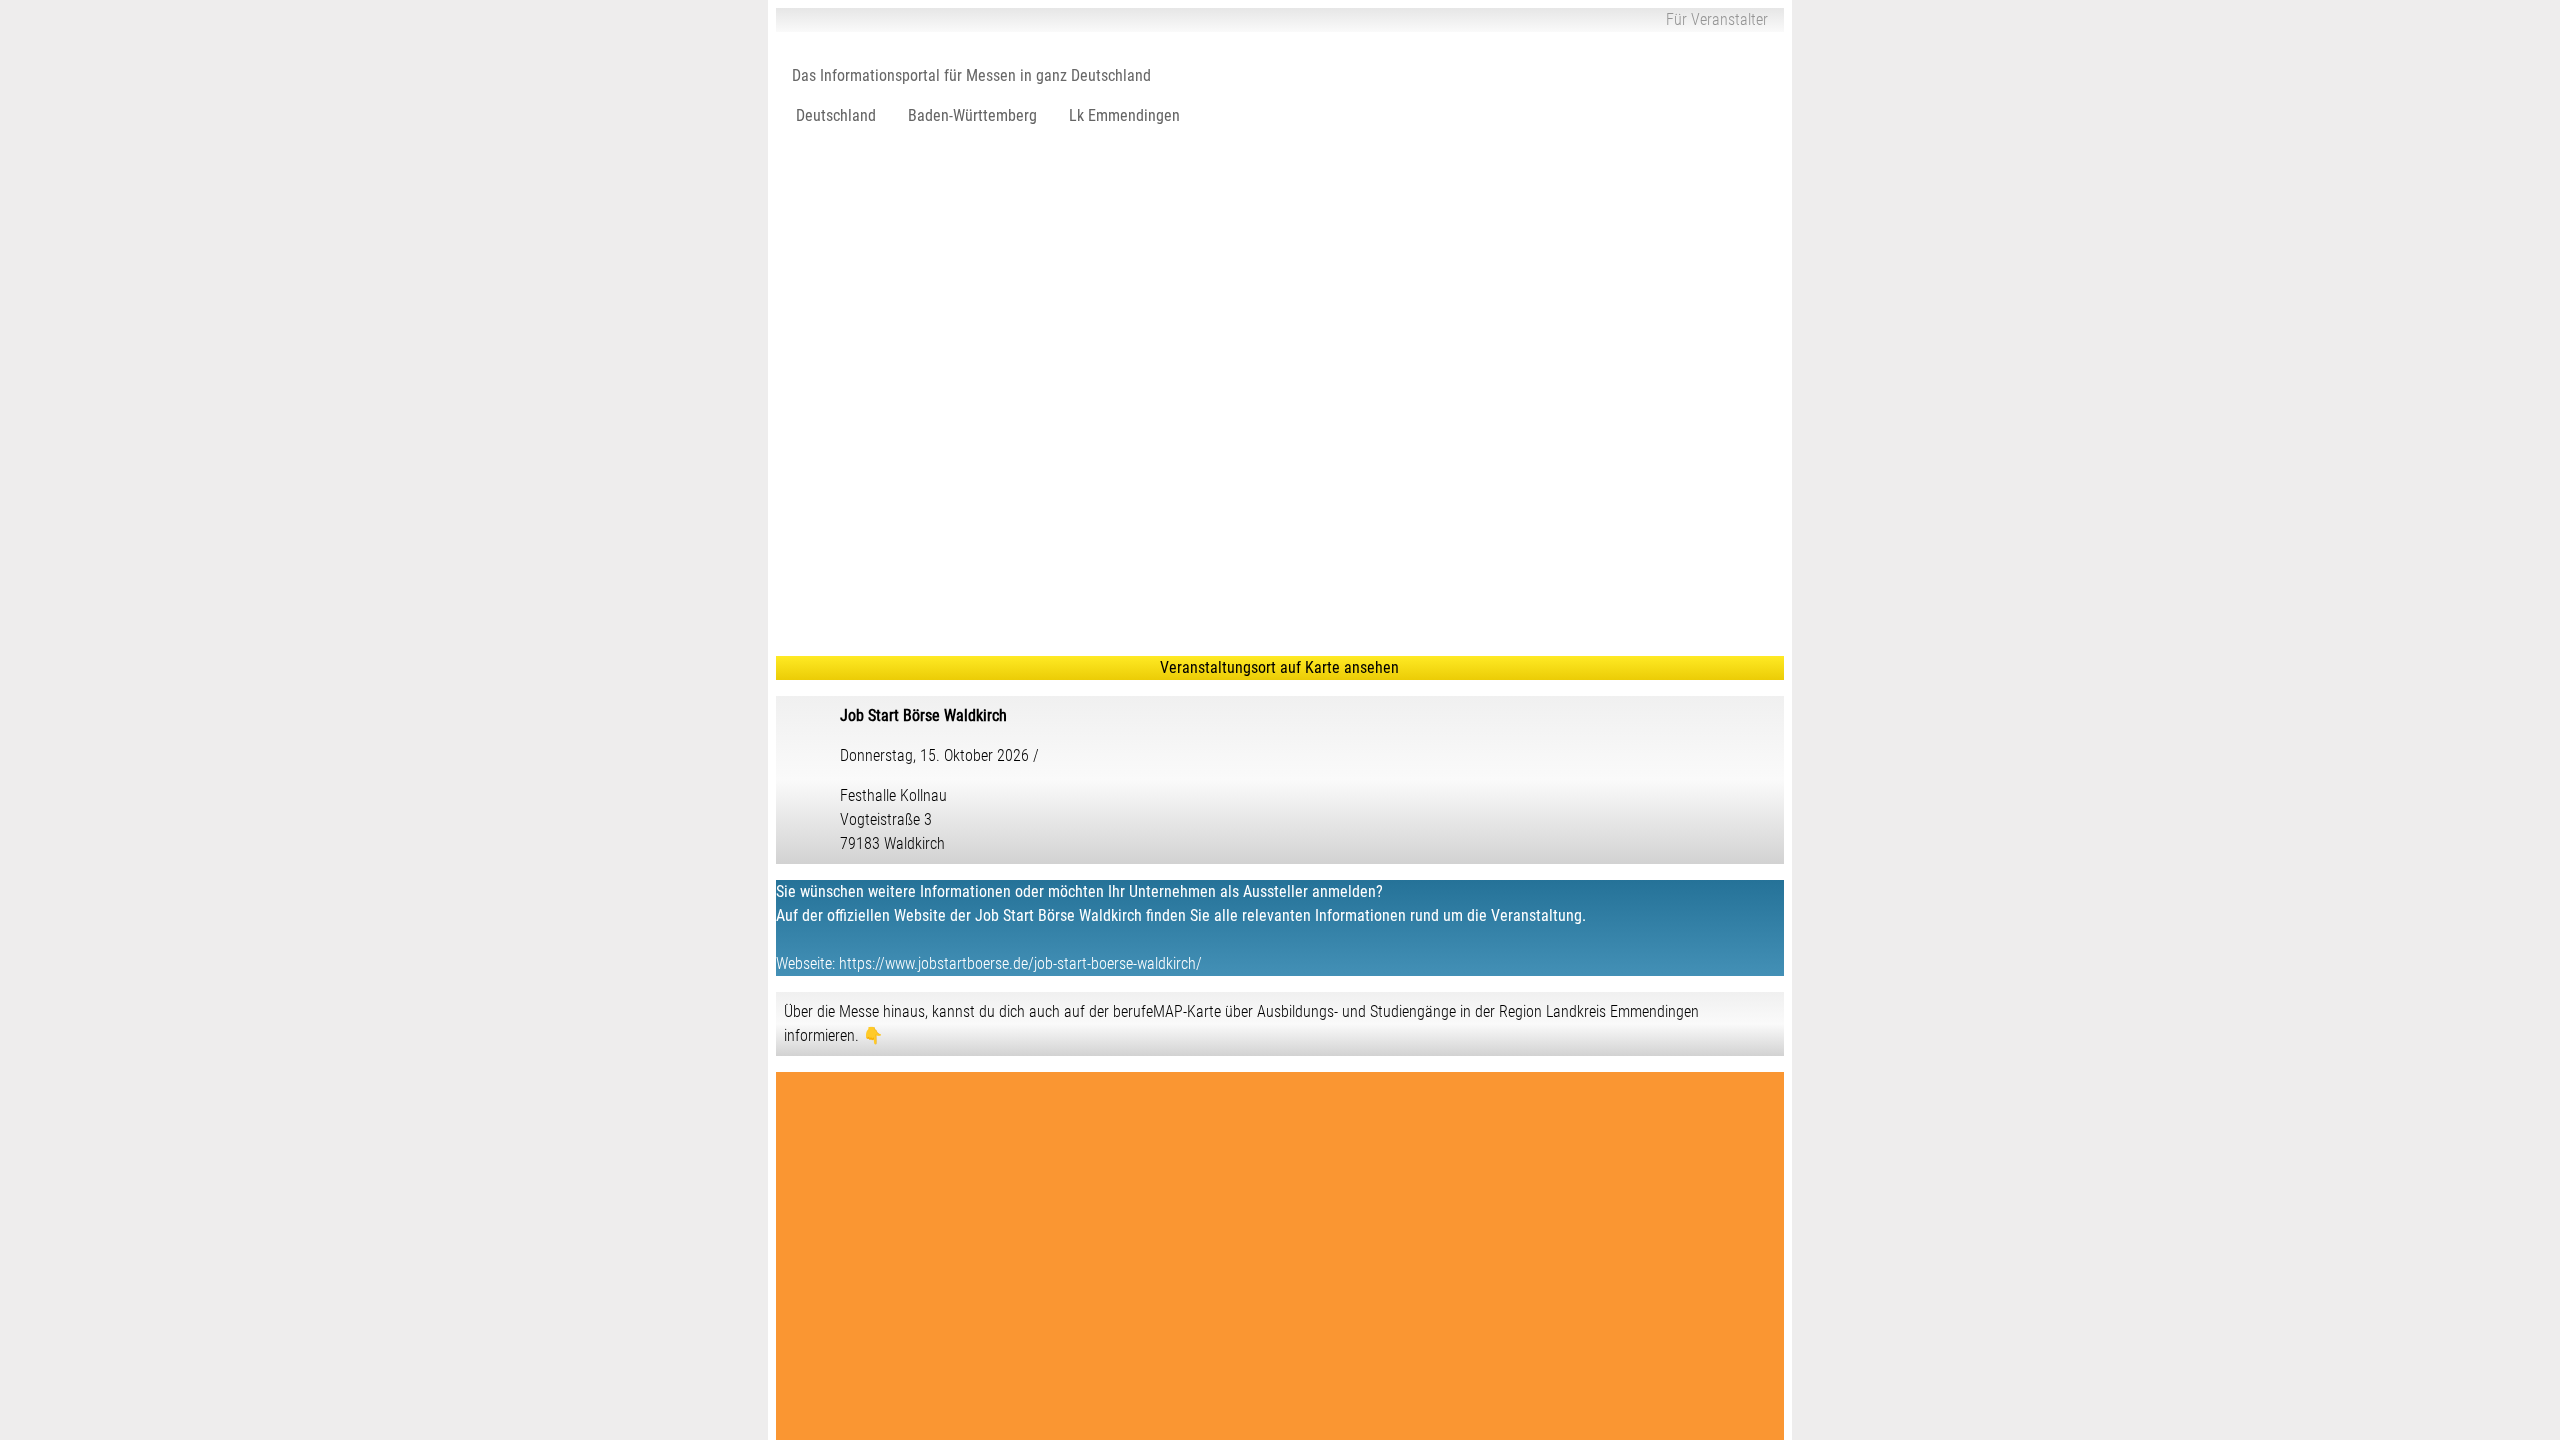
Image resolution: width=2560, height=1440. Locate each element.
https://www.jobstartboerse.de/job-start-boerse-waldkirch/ (1020, 963)
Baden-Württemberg (972, 115)
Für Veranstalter (1717, 19)
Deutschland (836, 115)
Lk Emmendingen (1124, 115)
